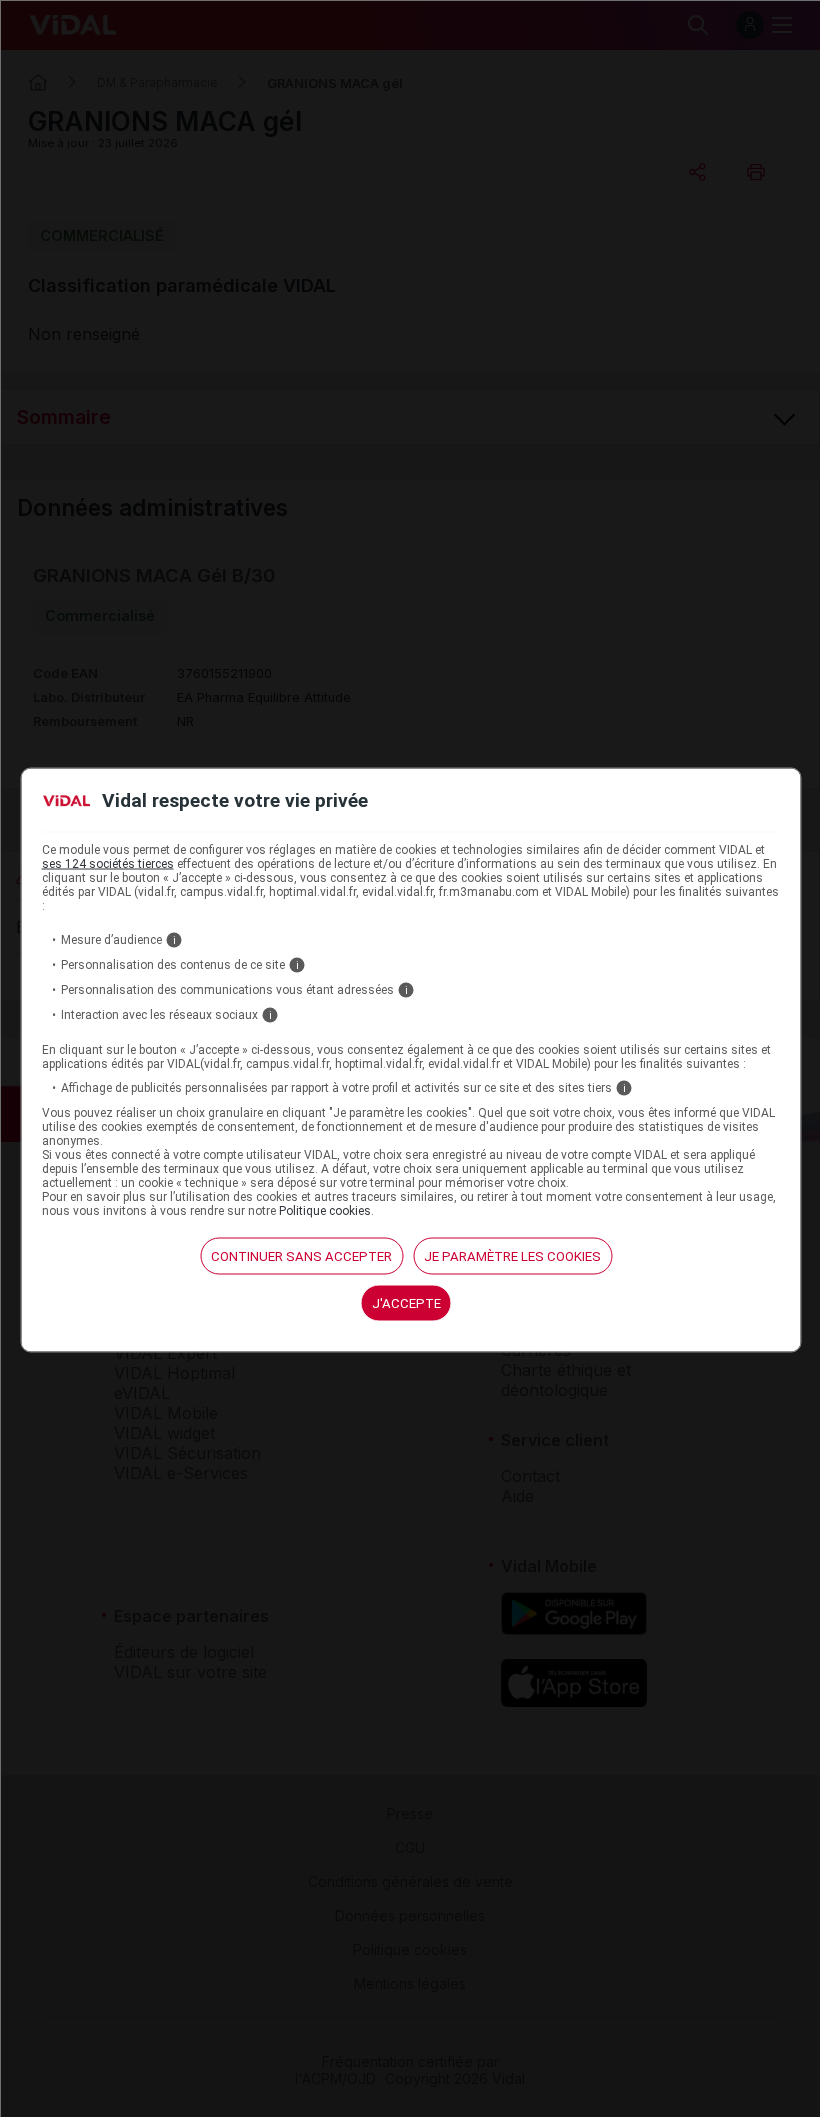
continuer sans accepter (301, 1255)
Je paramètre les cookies (512, 1255)
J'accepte (406, 1302)
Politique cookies (325, 1210)
